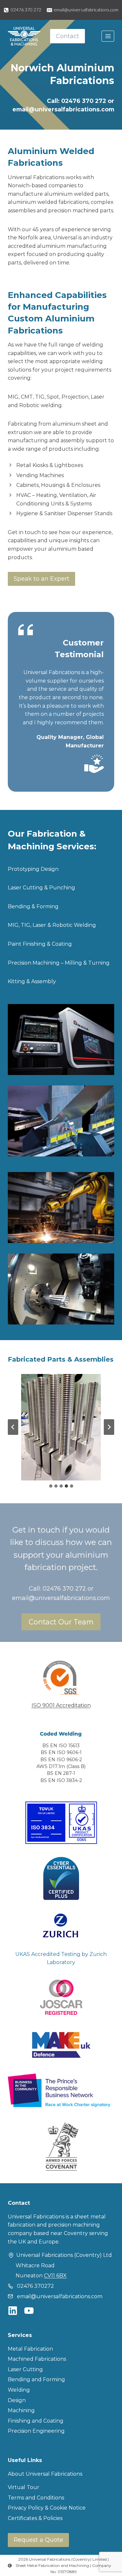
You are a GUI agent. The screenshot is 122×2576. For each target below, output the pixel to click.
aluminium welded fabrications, (49, 202)
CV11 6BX (55, 2276)
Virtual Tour (24, 2487)
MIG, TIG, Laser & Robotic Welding (52, 925)
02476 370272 (35, 2286)
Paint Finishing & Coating (40, 944)
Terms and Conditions (36, 2498)
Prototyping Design (33, 869)
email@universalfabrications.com (63, 109)
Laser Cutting (25, 2369)
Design (17, 2400)
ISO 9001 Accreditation (61, 1705)
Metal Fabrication (30, 2349)
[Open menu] (108, 36)
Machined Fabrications (37, 2359)
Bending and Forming (36, 2379)
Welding (19, 2390)
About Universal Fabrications (45, 2474)
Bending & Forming (33, 906)
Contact (68, 36)
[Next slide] (109, 1427)
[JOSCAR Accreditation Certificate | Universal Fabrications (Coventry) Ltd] (61, 1997)
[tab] (51, 1486)
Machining (21, 2410)
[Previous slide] (13, 1427)
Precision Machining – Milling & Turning (59, 963)
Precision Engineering (36, 2431)
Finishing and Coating (36, 2421)
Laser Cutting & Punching (41, 888)
